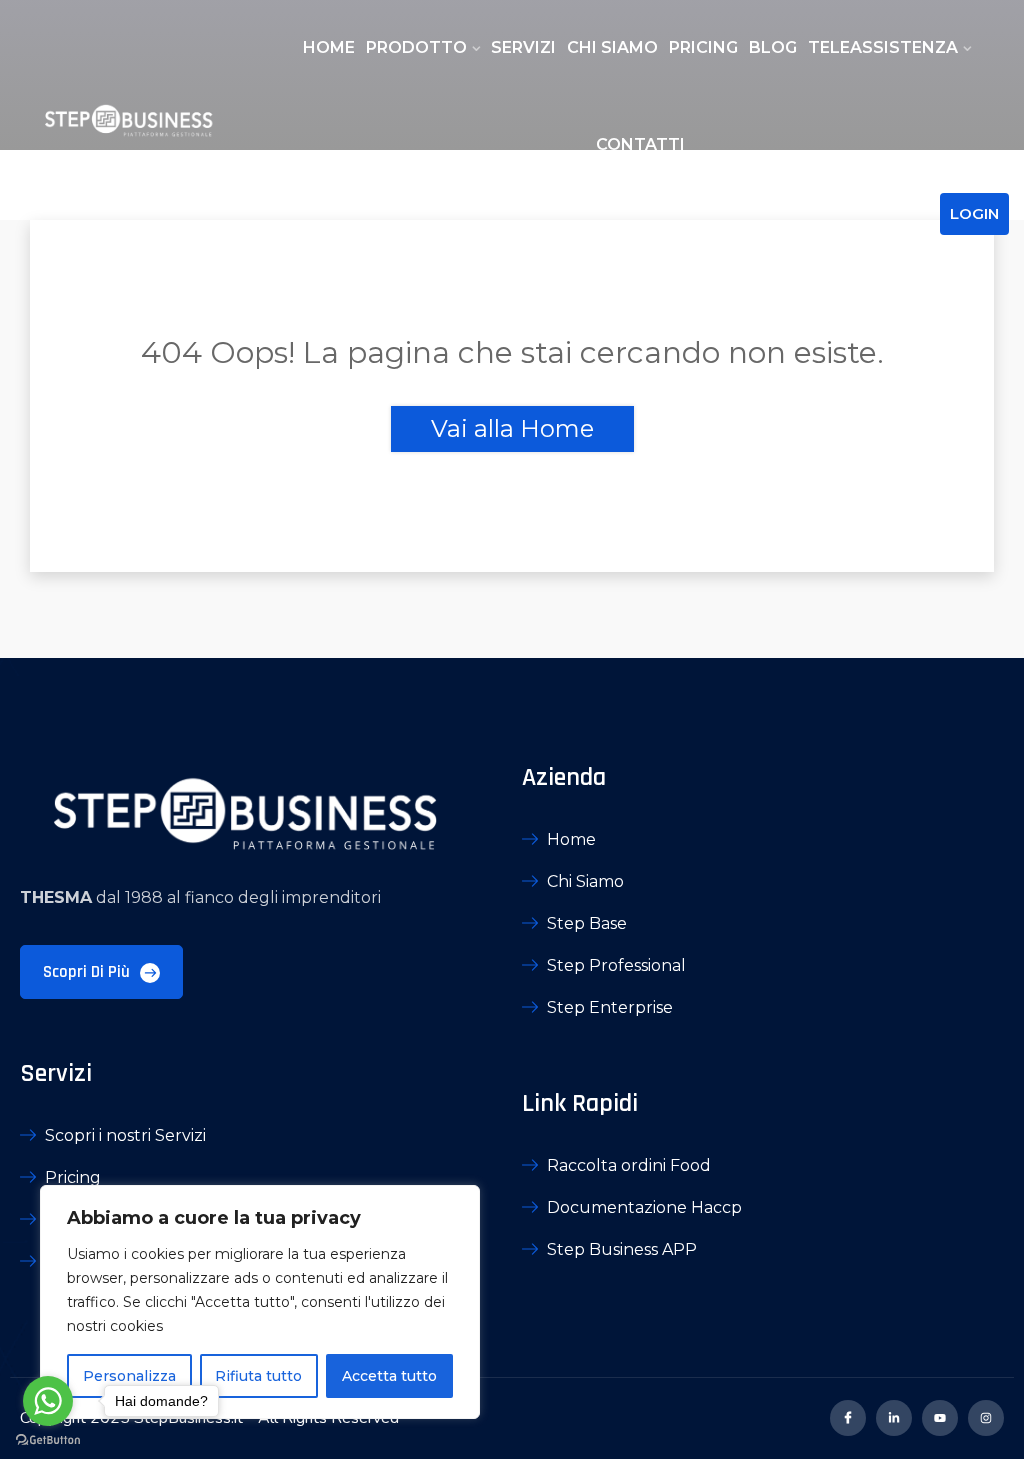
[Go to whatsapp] (48, 1401)
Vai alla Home (512, 428)
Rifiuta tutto (258, 1376)
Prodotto (416, 47)
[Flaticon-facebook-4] (848, 1418)
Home (329, 47)
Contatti (640, 144)
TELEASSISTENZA (883, 47)
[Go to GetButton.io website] (48, 1439)
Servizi (523, 47)
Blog (773, 47)
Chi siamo (612, 47)
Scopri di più (88, 972)
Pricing (703, 47)
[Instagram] (986, 1418)
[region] (260, 1302)
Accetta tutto (389, 1376)
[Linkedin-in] (894, 1418)
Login (974, 213)
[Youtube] (940, 1418)
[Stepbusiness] (128, 123)
